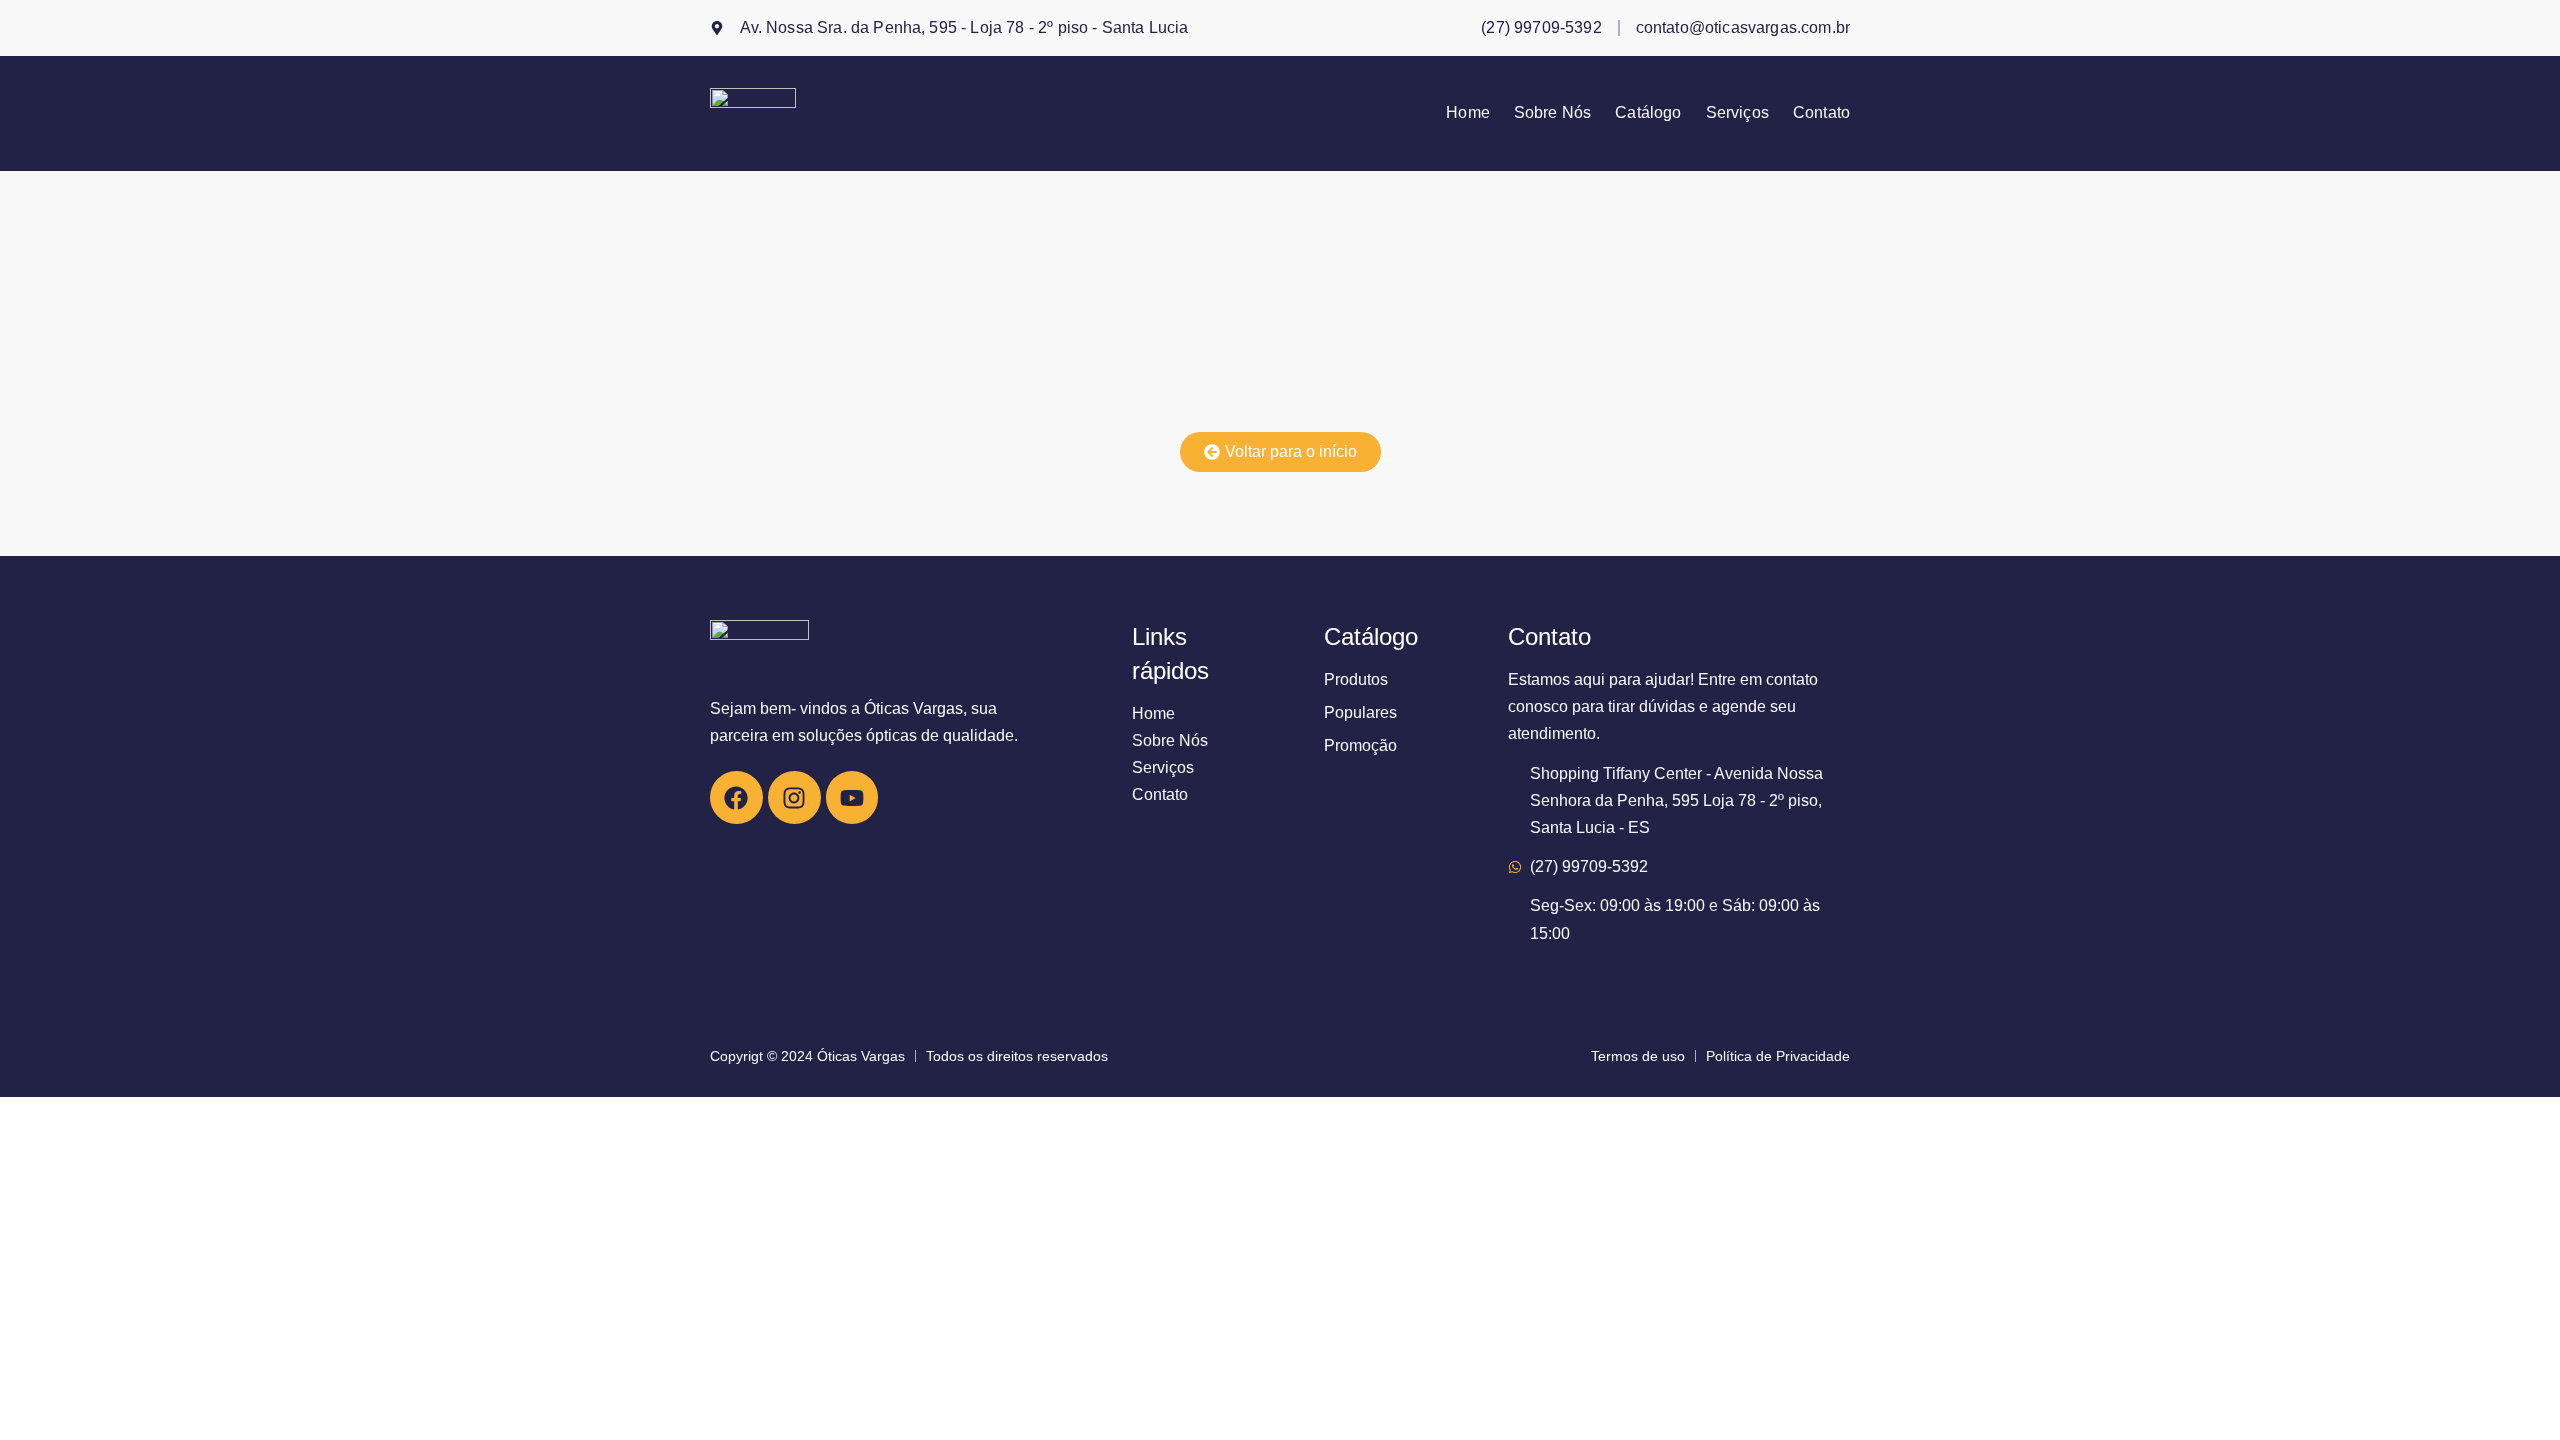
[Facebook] (736, 797)
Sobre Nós (1552, 113)
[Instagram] (794, 797)
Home (1468, 113)
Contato (1821, 113)
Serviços (1737, 113)
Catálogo (1648, 113)
